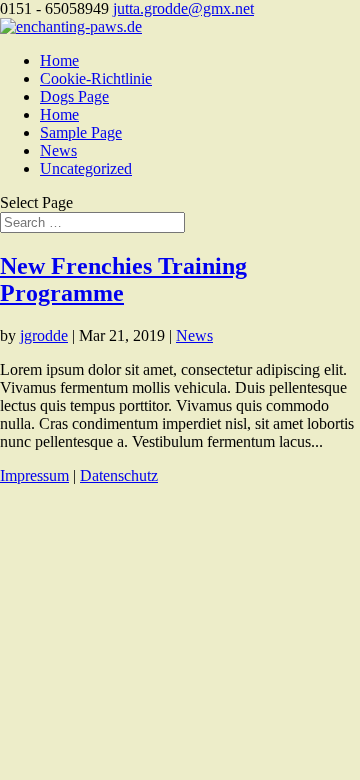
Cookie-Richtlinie (96, 78)
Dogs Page (74, 96)
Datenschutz (119, 475)
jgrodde (44, 335)
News (58, 150)
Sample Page (81, 132)
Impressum (34, 475)
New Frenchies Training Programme (123, 279)
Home (59, 60)
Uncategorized (86, 168)
